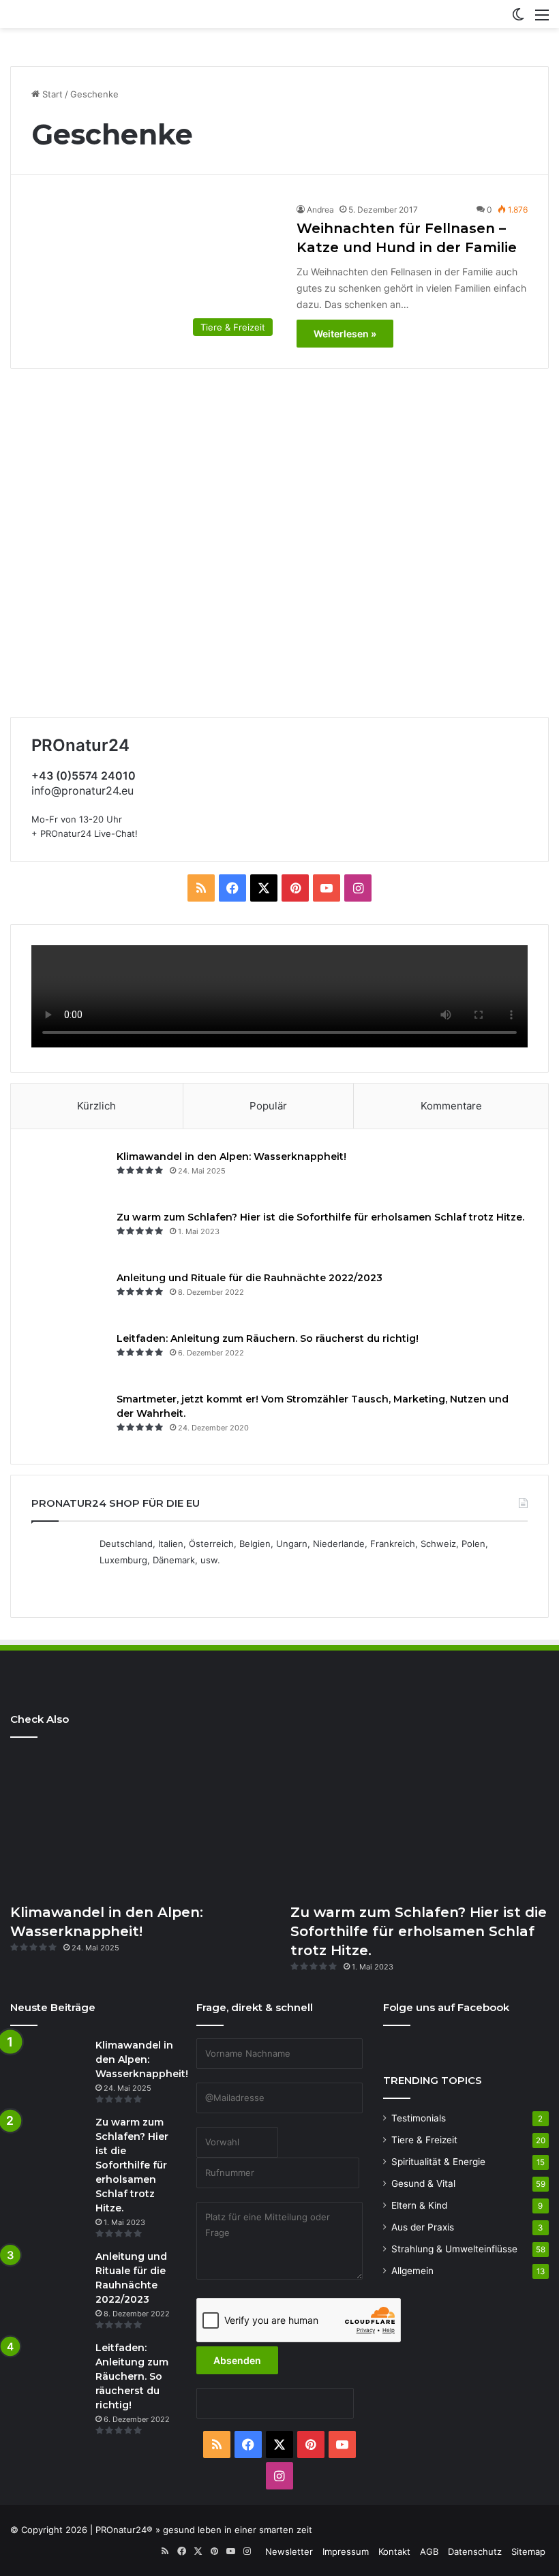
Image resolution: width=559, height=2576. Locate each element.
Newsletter (289, 2551)
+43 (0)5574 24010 (84, 776)
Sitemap (528, 2551)
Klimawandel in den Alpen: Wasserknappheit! (231, 1156)
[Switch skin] (518, 19)
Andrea (320, 210)
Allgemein (412, 2271)
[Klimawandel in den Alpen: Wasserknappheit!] (69, 1175)
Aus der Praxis (423, 2227)
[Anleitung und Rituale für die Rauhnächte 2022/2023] (69, 1297)
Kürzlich (96, 1106)
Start (51, 94)
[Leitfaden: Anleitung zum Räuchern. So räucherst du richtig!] (69, 1357)
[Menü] (542, 19)
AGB (429, 2551)
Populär (268, 1106)
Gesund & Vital (423, 2183)
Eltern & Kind (419, 2205)
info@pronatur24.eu (82, 791)
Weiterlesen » (345, 334)
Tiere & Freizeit (424, 2140)
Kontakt (394, 2551)
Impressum (346, 2551)
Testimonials (419, 2118)
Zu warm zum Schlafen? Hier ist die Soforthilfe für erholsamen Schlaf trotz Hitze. (320, 1217)
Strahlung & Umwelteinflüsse (454, 2249)
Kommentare (451, 1106)
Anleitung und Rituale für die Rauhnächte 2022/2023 (250, 1278)
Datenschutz (475, 2551)
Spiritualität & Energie (438, 2162)
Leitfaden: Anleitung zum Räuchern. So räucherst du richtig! (268, 1338)
